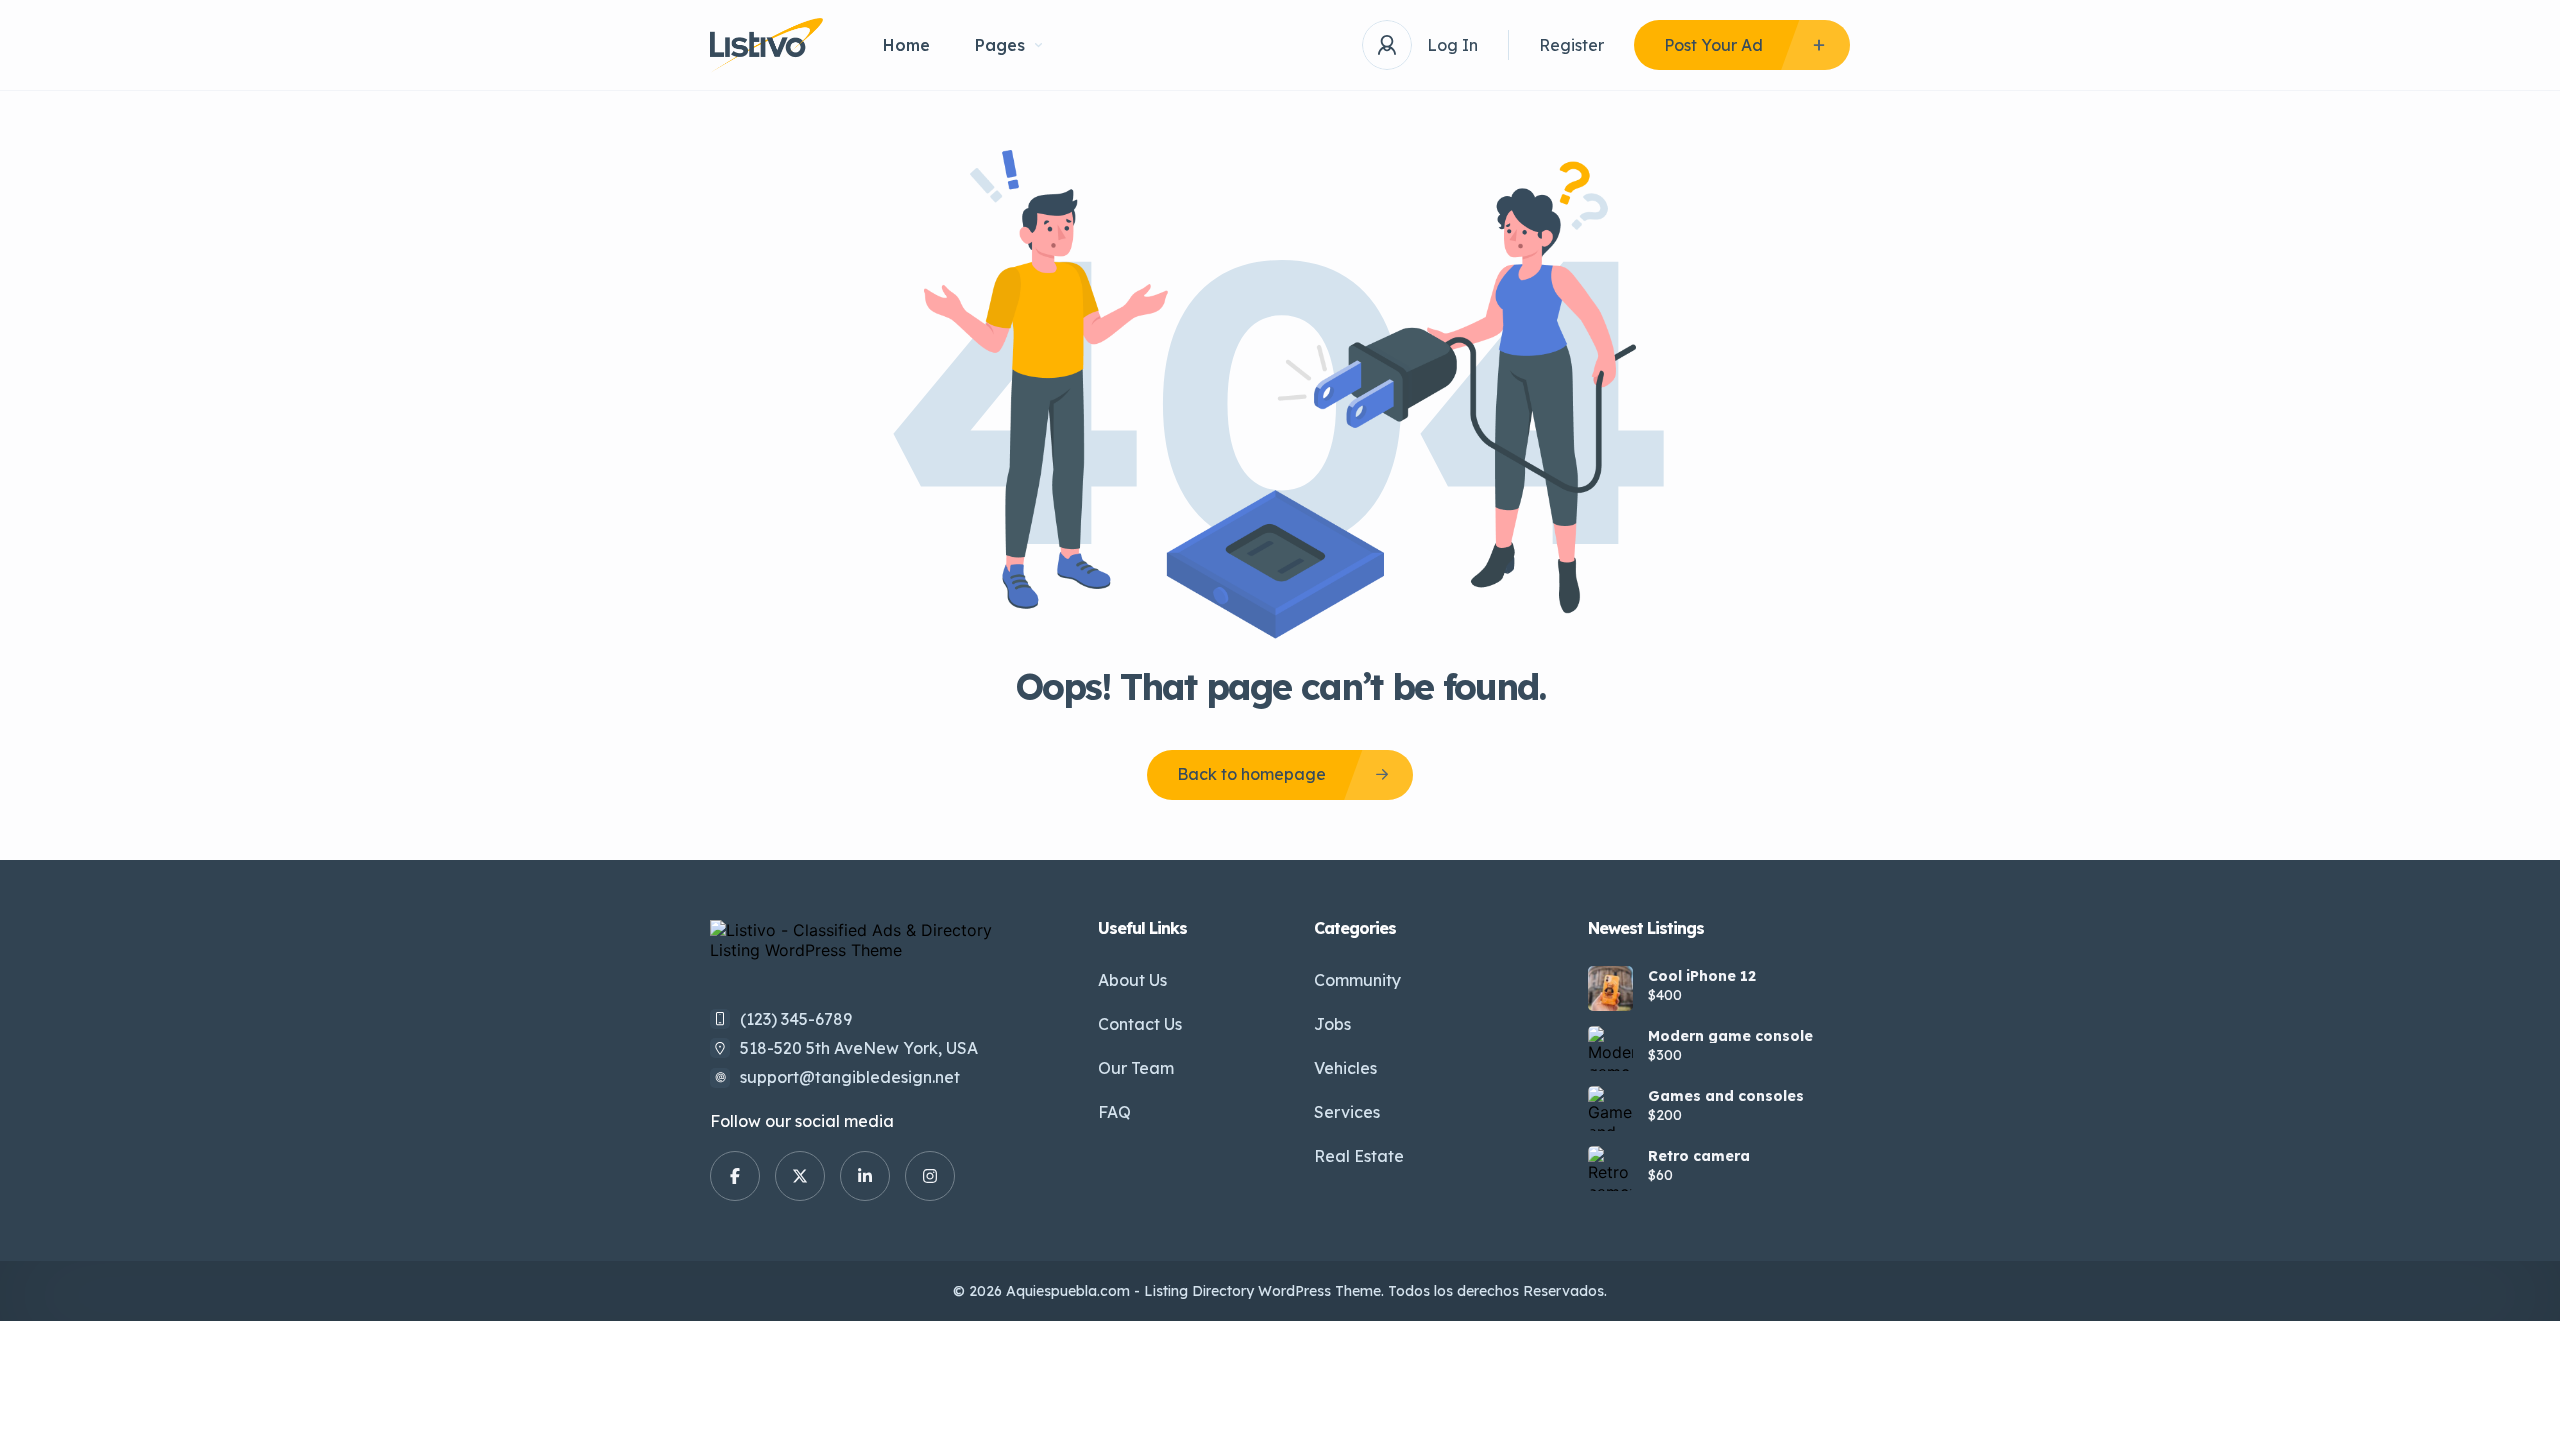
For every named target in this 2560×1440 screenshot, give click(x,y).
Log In (1452, 45)
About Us (1132, 980)
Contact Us (1140, 1024)
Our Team (1136, 1068)
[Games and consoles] (1610, 1108)
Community (1357, 980)
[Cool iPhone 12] (1610, 988)
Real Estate (1359, 1156)
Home (906, 45)
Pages (1000, 45)
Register (1571, 45)
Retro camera (1699, 1156)
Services (1347, 1112)
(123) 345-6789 (796, 1019)
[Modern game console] (1610, 1048)
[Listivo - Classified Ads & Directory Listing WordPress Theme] (766, 45)
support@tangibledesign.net (850, 1077)
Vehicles (1345, 1068)
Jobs (1332, 1024)
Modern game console (1730, 1036)
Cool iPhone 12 (1702, 976)
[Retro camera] (1610, 1168)
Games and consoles (1726, 1096)
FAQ (1114, 1112)
